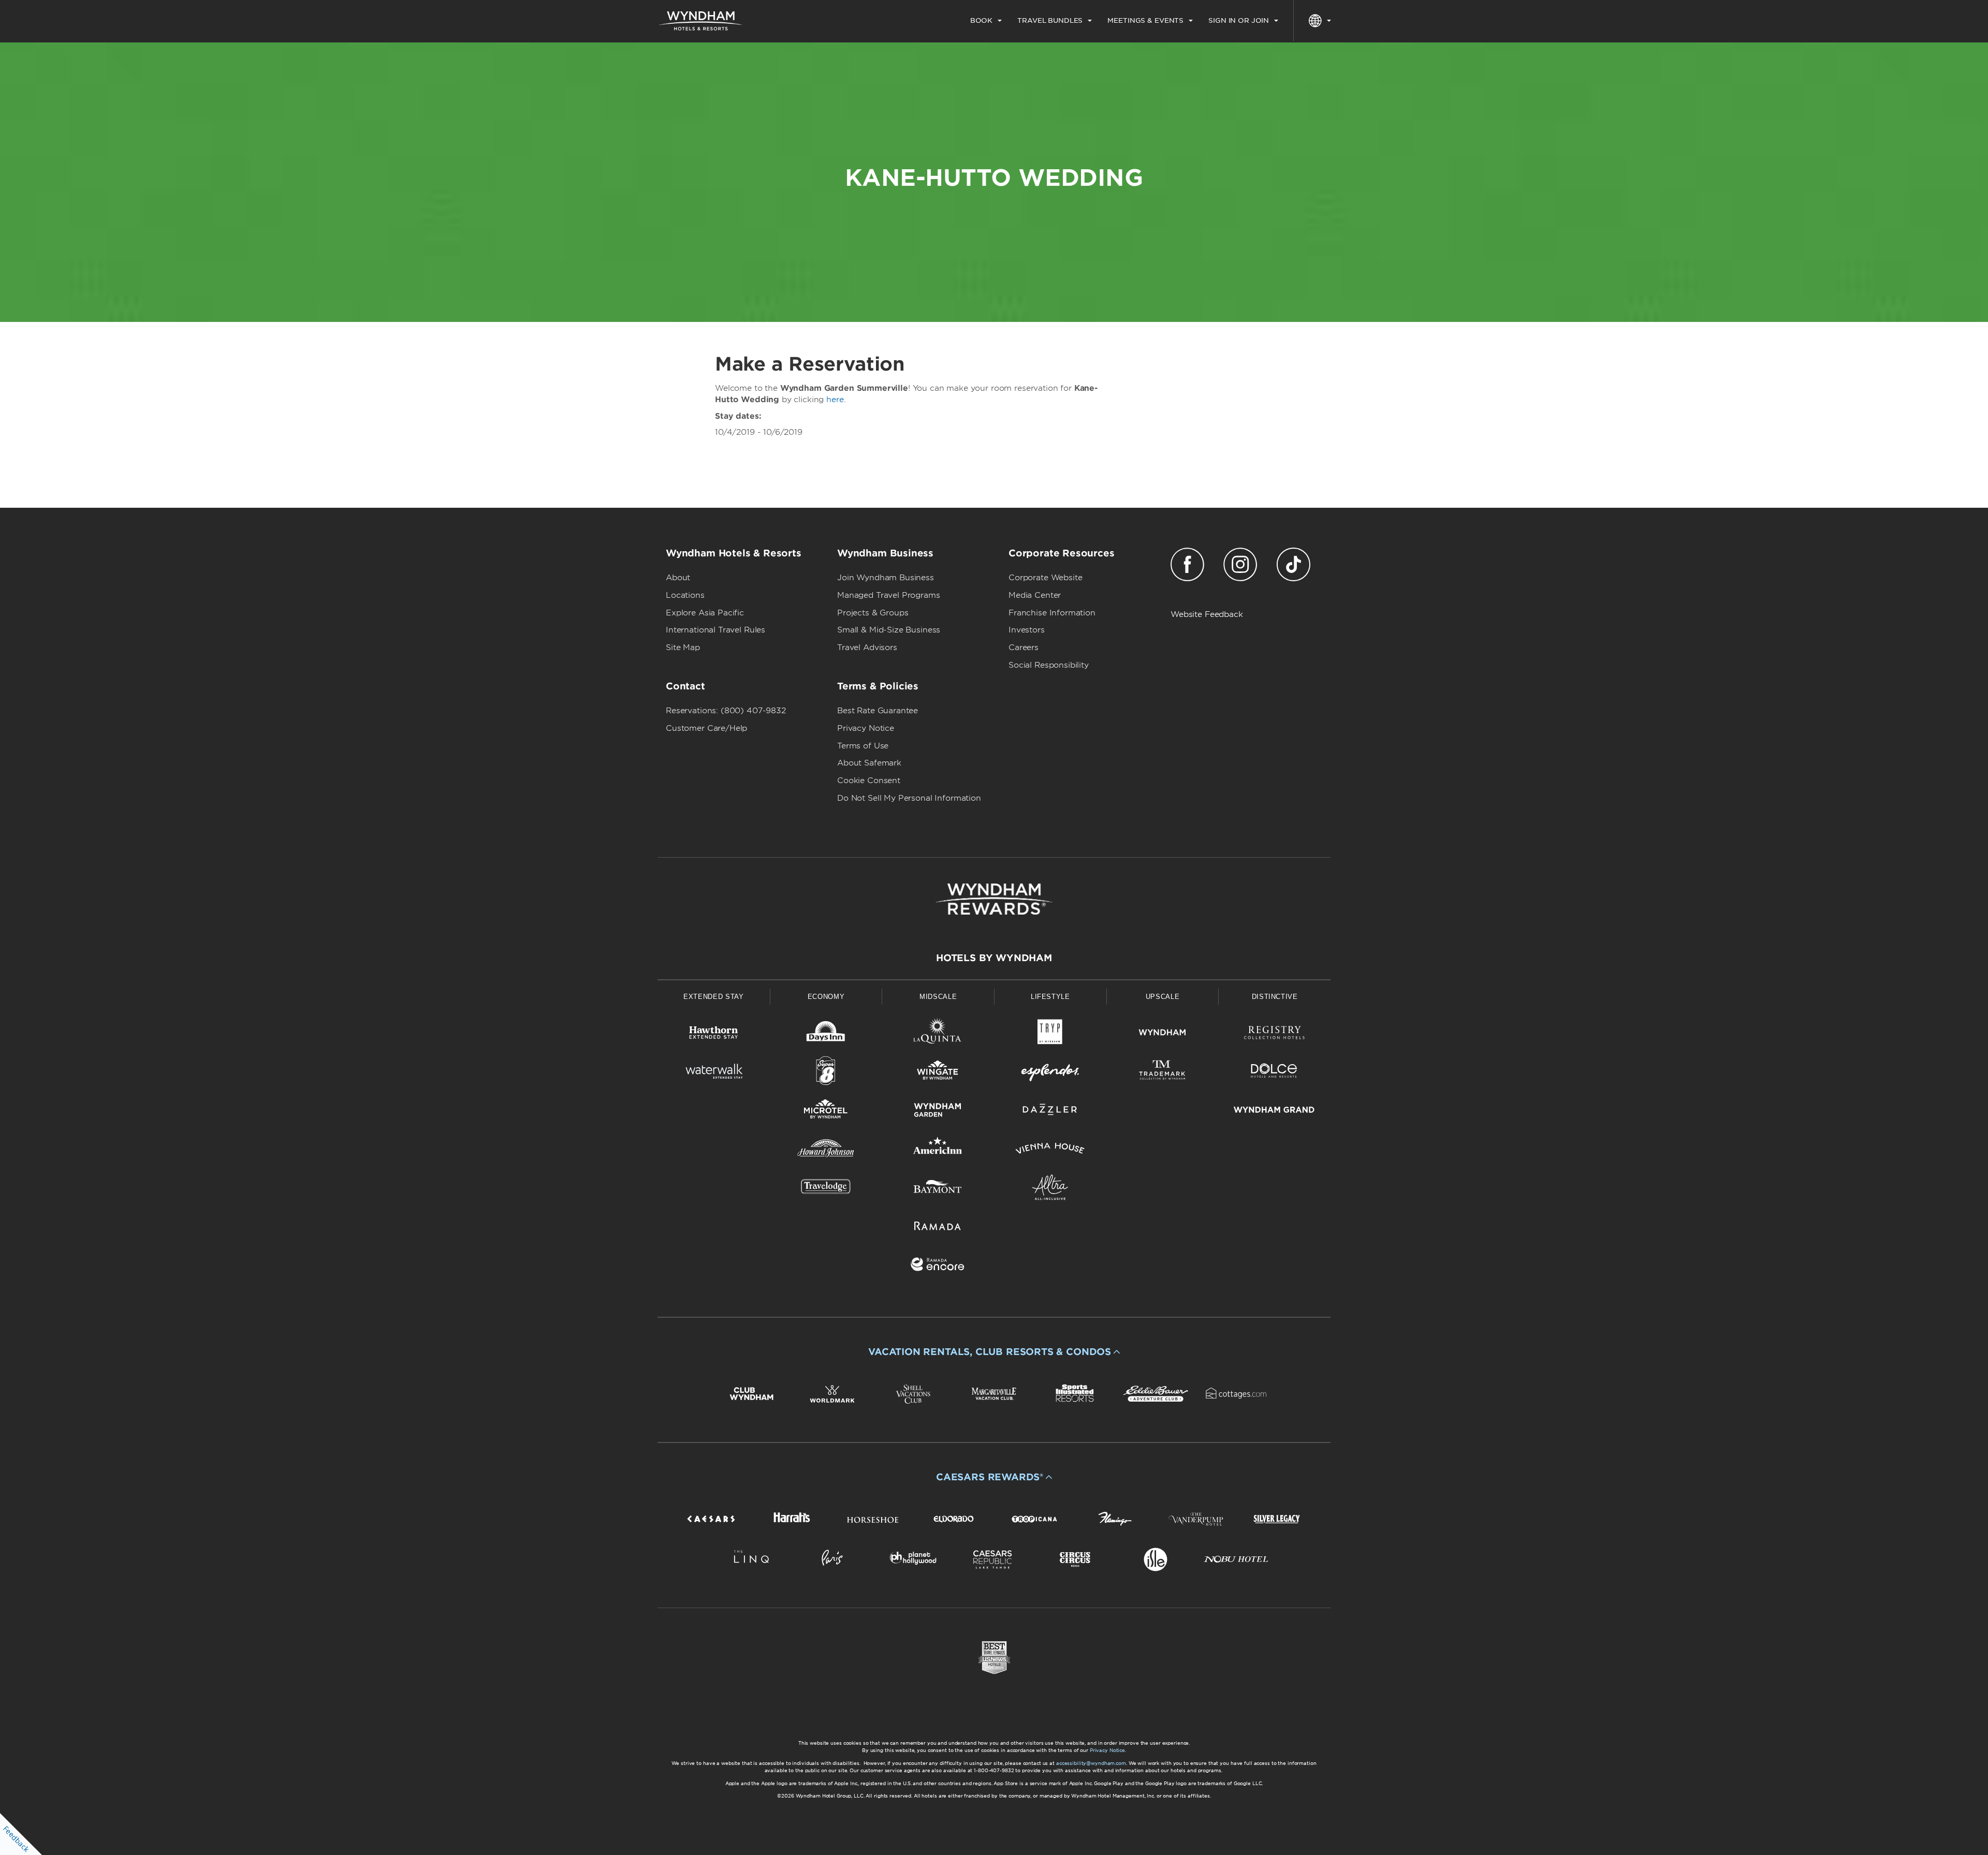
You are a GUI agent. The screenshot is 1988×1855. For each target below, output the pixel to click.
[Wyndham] (1163, 1034)
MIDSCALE (938, 997)
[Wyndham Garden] (938, 1111)
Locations (685, 595)
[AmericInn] (938, 1150)
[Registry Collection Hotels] (1274, 1034)
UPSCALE (1163, 997)
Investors (1027, 630)
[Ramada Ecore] (938, 1266)
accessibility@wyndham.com (1091, 1763)
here (835, 400)
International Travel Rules (715, 630)
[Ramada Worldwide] (938, 1227)
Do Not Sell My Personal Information (909, 798)
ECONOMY (826, 997)
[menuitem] (986, 21)
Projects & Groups (873, 613)
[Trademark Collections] (1163, 1073)
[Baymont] (938, 1189)
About (678, 578)
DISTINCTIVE (1275, 997)
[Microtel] (826, 1111)
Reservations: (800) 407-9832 (726, 711)
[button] (994, 1352)
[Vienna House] (1050, 1150)
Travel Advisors (867, 647)
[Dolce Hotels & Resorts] (1274, 1073)
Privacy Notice (866, 728)
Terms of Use (863, 746)
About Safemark (869, 763)
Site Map (683, 647)
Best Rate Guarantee (878, 711)
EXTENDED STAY (713, 997)
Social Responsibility (1049, 665)
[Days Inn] (826, 1034)
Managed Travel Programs (889, 595)
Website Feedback (1207, 614)
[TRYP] (1050, 1034)
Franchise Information (1052, 613)
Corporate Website (1045, 578)
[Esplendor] (1050, 1073)
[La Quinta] (938, 1034)
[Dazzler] (1050, 1111)
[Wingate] (938, 1073)
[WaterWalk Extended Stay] (714, 1073)
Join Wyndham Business (886, 578)
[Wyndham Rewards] (994, 899)
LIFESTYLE (1050, 997)
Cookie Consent (869, 781)
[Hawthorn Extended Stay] (714, 1034)
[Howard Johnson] (826, 1150)
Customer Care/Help (706, 728)
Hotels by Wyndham (994, 958)
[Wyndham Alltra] (1050, 1189)
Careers (1024, 647)
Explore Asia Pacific (705, 613)
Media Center (1035, 595)
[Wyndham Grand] (1274, 1111)
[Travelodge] (826, 1189)
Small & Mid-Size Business (889, 630)
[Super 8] (826, 1073)
